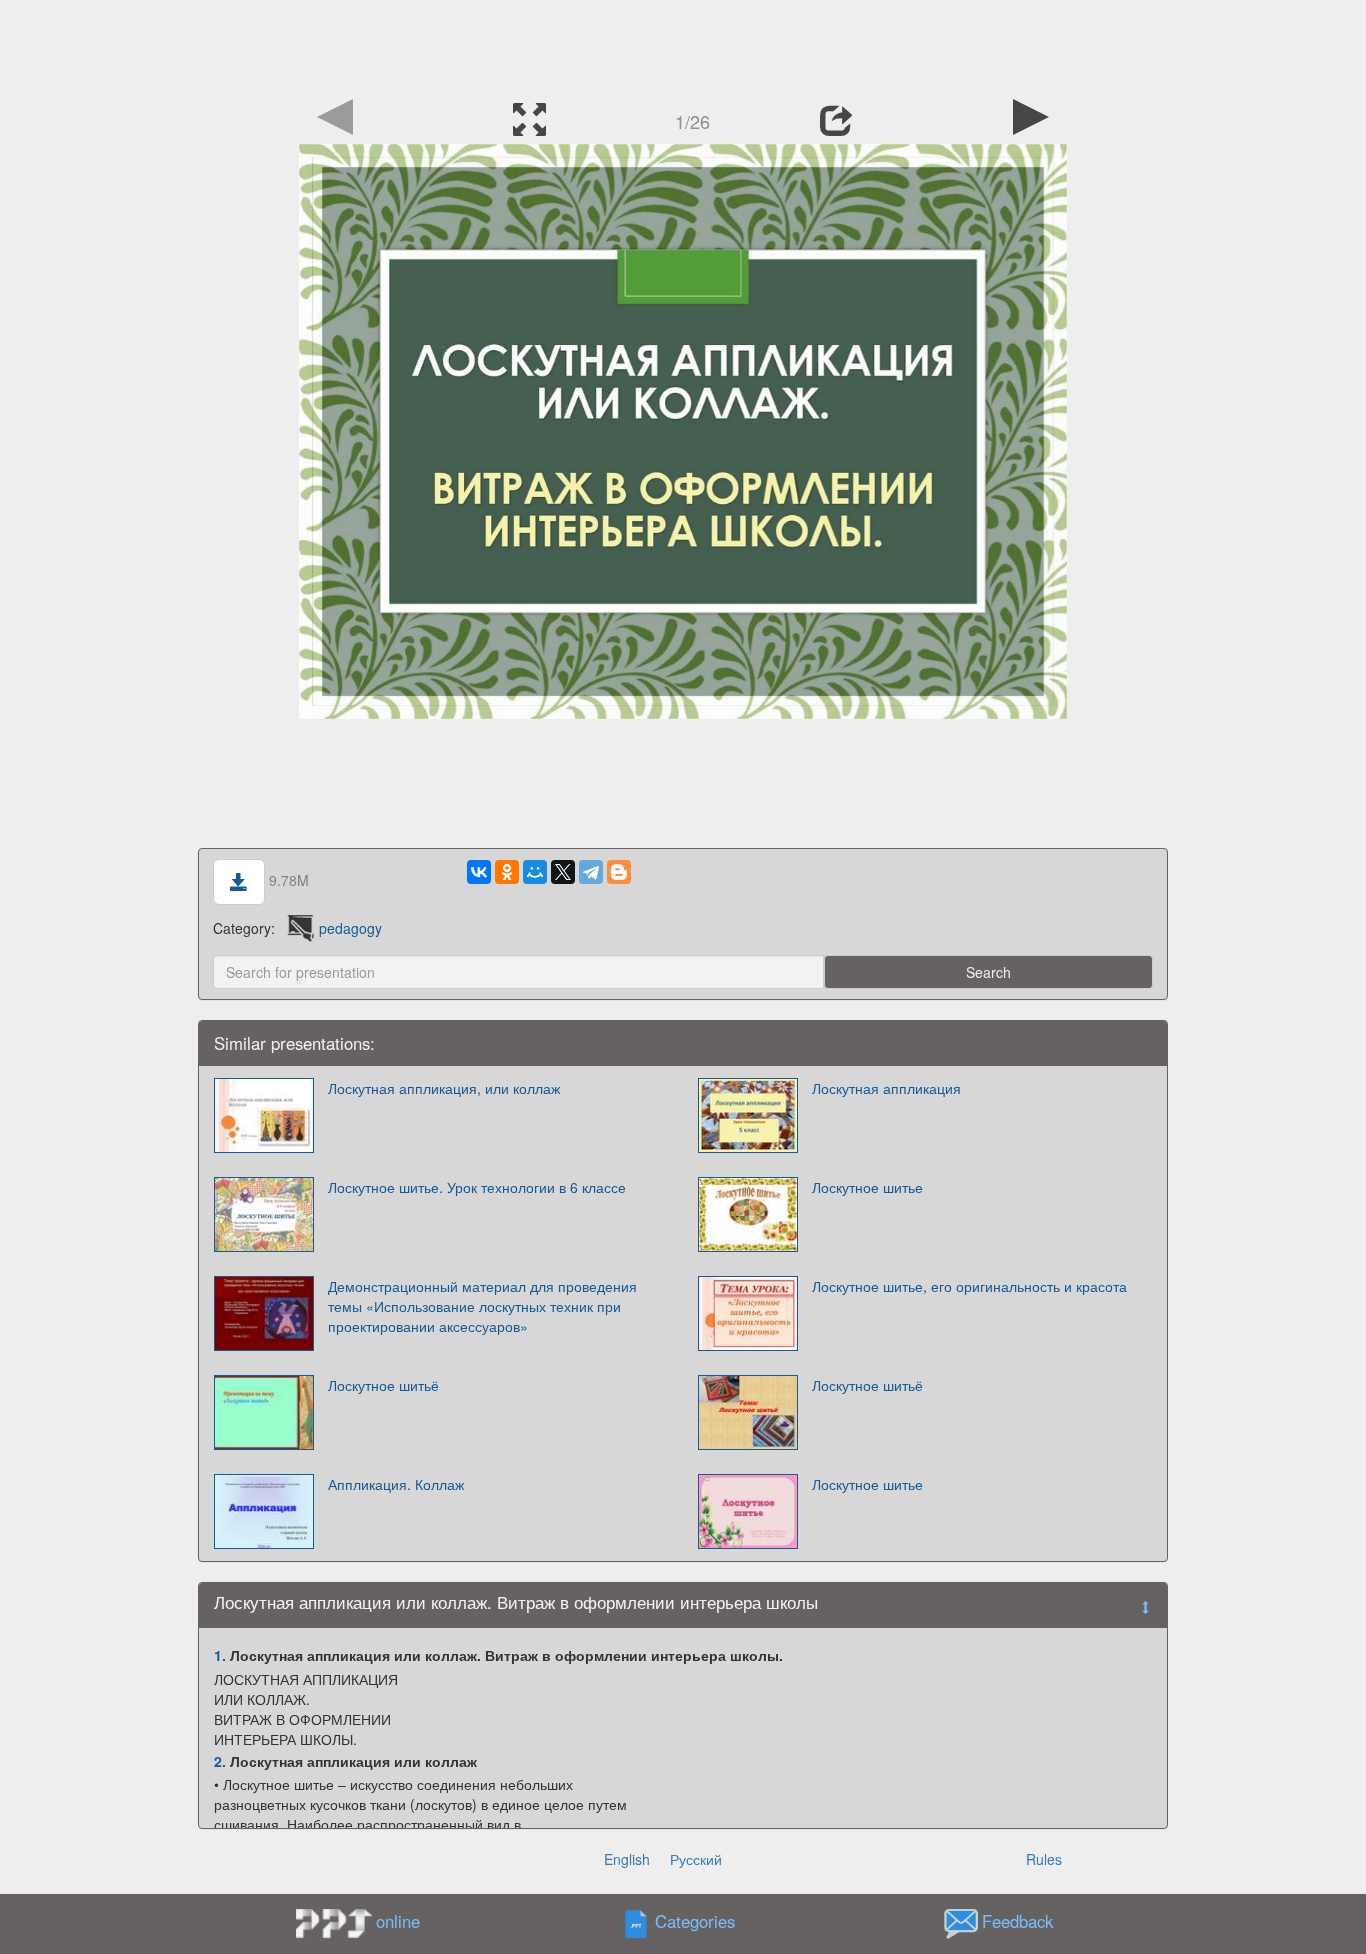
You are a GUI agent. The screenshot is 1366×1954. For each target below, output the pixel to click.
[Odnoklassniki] (507, 872)
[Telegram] (591, 872)
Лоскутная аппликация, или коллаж (444, 1088)
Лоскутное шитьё (383, 1385)
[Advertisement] (683, 45)
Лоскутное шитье (867, 1187)
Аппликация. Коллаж (396, 1484)
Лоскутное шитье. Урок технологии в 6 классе (477, 1187)
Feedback (1017, 1921)
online (398, 1921)
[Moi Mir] (535, 872)
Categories (695, 1921)
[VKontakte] (479, 872)
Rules (1044, 1859)
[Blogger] (619, 872)
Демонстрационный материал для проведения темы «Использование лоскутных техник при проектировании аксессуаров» (482, 1306)
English (627, 1859)
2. (220, 1761)
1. (220, 1655)
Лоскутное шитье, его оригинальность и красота (969, 1286)
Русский (696, 1859)
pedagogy (350, 928)
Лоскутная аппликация (886, 1088)
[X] (563, 872)
